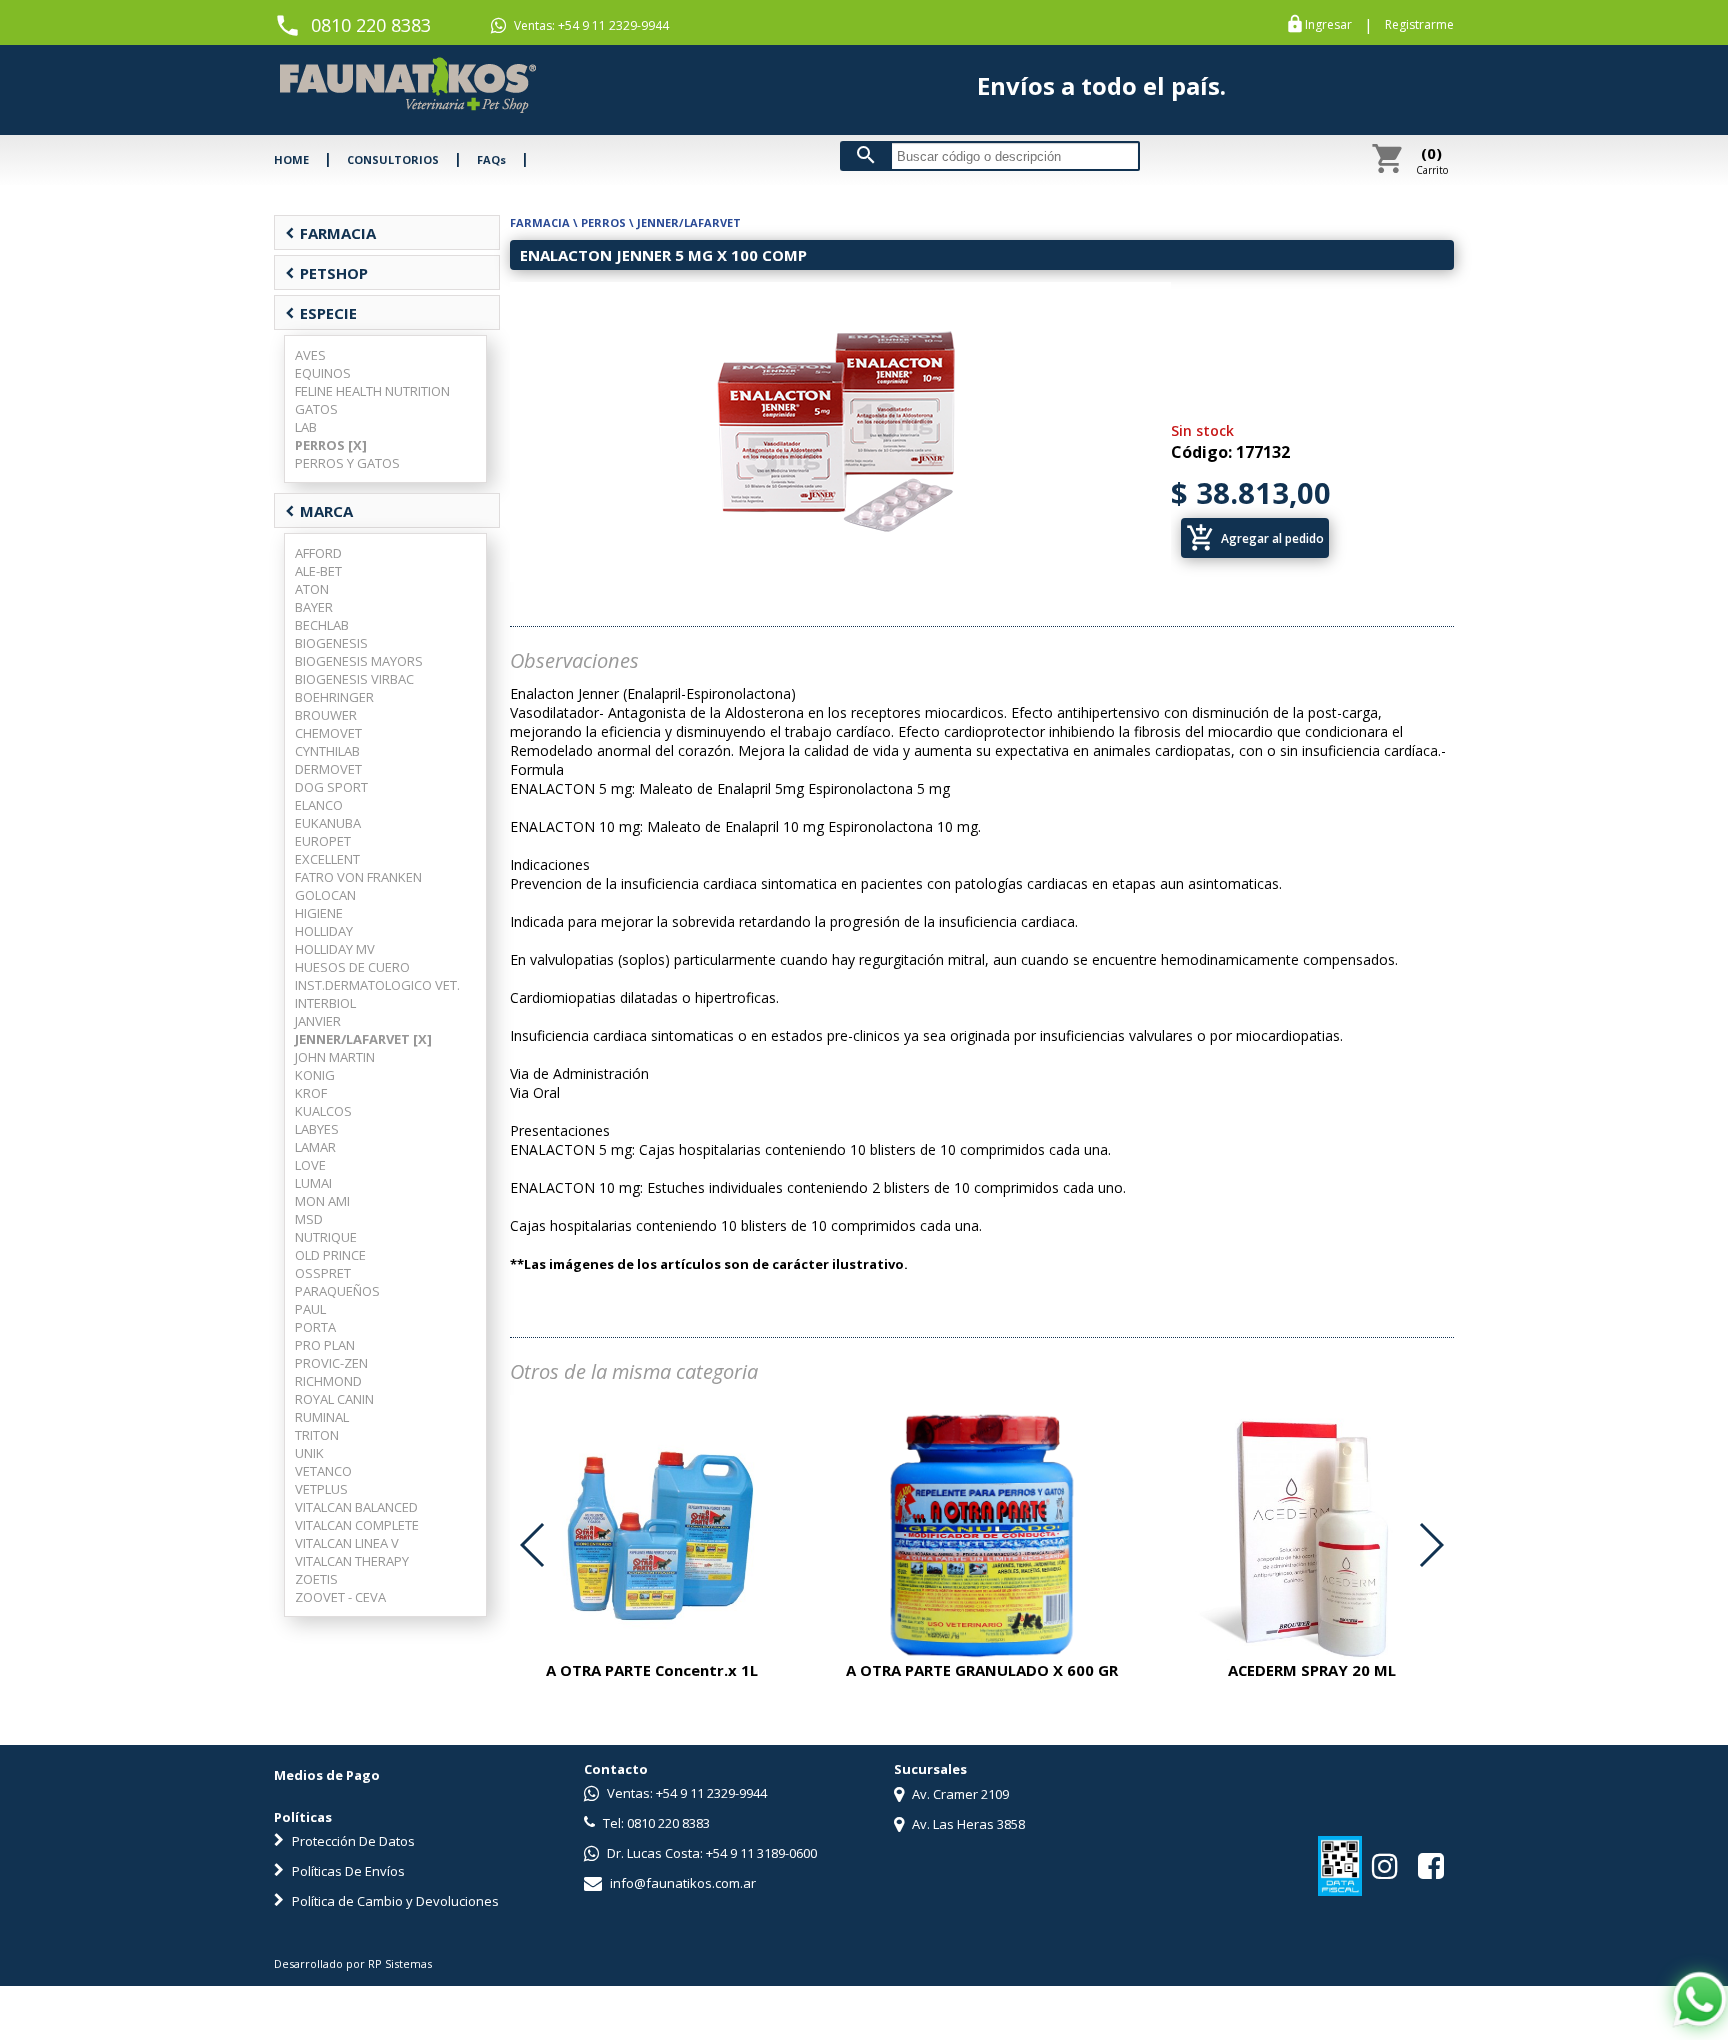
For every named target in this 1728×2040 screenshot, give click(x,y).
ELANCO (319, 805)
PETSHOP (326, 273)
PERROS (603, 222)
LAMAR (315, 1147)
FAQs (491, 159)
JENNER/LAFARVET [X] (363, 1039)
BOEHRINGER (334, 697)
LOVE (310, 1165)
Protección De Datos (352, 1841)
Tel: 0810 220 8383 (655, 1823)
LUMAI (313, 1183)
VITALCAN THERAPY (352, 1561)
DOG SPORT (331, 787)
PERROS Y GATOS (347, 463)
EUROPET (323, 841)
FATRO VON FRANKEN (358, 877)
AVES (310, 355)
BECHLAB (322, 625)
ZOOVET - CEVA (340, 1597)
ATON (312, 589)
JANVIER (318, 1021)
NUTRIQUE (326, 1237)
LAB (306, 427)
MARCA (319, 511)
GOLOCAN (325, 895)
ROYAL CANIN (334, 1399)
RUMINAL (322, 1417)
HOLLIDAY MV (335, 949)
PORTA (315, 1327)
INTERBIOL (325, 1003)
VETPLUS (321, 1489)
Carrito (1432, 160)
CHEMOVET (328, 733)
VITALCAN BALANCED (356, 1507)
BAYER (314, 607)
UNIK (309, 1453)
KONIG (315, 1075)
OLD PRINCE (330, 1255)
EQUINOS (323, 373)
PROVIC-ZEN (331, 1363)
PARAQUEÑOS (337, 1291)
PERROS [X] (331, 445)
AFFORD (318, 553)
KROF (311, 1093)
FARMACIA (330, 233)
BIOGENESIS (331, 643)
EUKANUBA (328, 823)
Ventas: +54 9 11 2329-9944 (590, 25)
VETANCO (323, 1471)
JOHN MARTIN (335, 1057)
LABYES (317, 1129)
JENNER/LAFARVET (689, 222)
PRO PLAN (325, 1345)
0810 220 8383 (371, 25)
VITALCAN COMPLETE (357, 1525)
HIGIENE (319, 913)
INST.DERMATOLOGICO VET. (377, 985)
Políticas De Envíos (347, 1871)
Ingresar (1328, 25)
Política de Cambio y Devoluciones (394, 1901)
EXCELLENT (327, 859)
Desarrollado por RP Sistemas (353, 1963)
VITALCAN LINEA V (347, 1543)
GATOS (316, 409)
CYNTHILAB (327, 751)
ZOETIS (316, 1579)
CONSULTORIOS (393, 159)
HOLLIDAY (324, 931)
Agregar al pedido (1255, 538)
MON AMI (322, 1201)
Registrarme (1419, 25)
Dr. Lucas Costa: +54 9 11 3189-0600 (710, 1853)
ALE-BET (318, 571)
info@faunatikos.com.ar (681, 1883)
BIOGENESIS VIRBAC (354, 679)
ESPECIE (321, 313)
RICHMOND (328, 1381)
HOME (291, 159)
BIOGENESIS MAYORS (359, 661)
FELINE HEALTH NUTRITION (372, 391)
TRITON (317, 1435)
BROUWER (326, 715)
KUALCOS (323, 1111)
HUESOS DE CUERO (352, 967)
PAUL (310, 1309)
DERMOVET (328, 769)
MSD (309, 1219)
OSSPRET (323, 1273)
